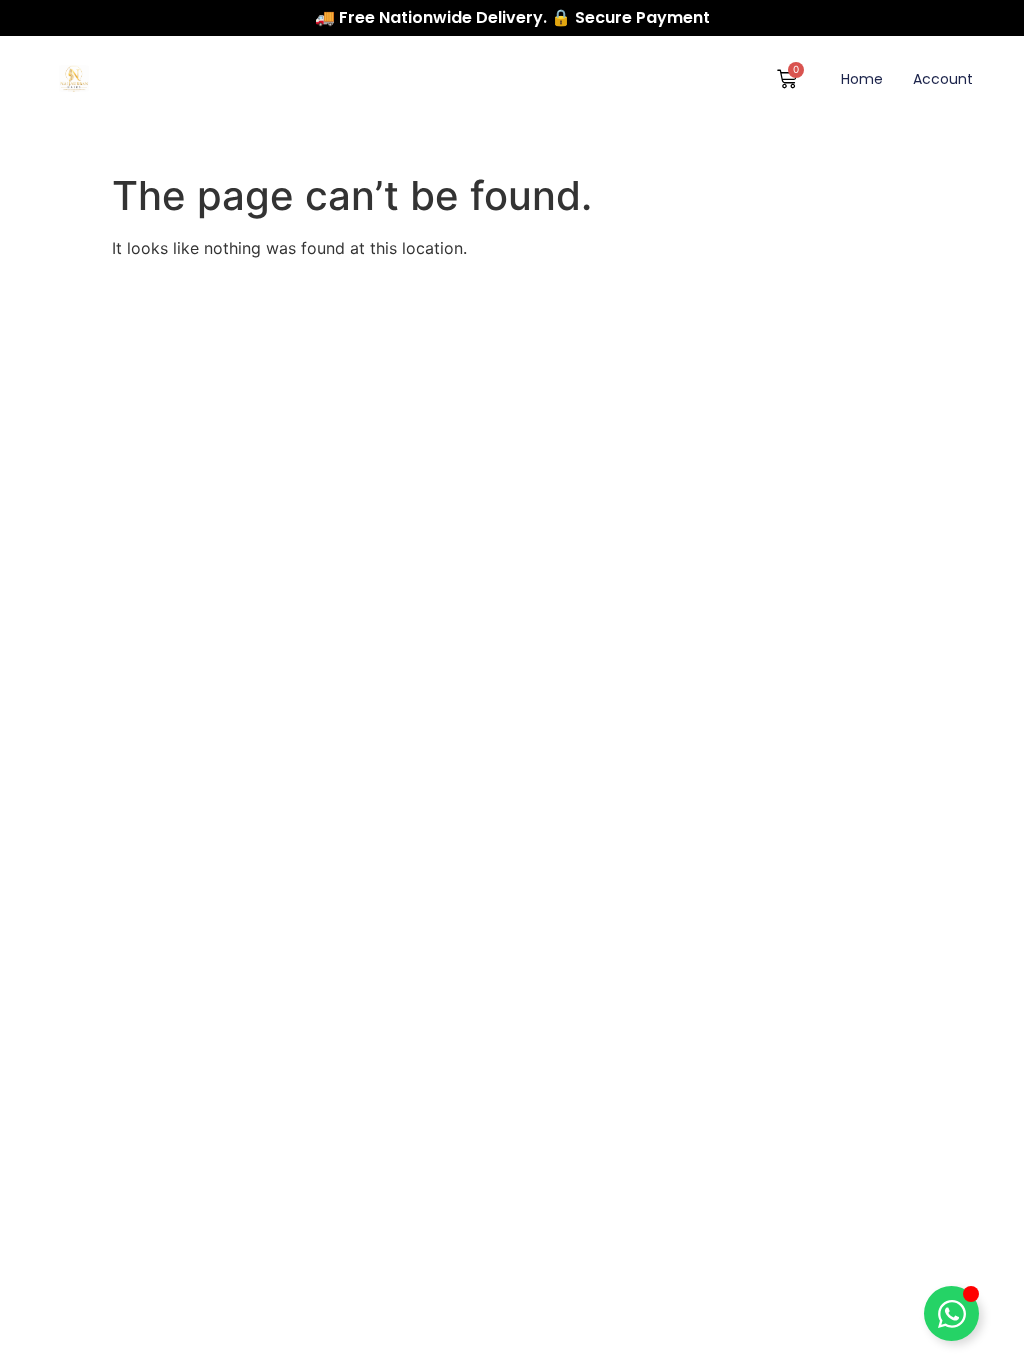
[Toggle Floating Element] (951, 1313)
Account (943, 79)
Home (862, 79)
